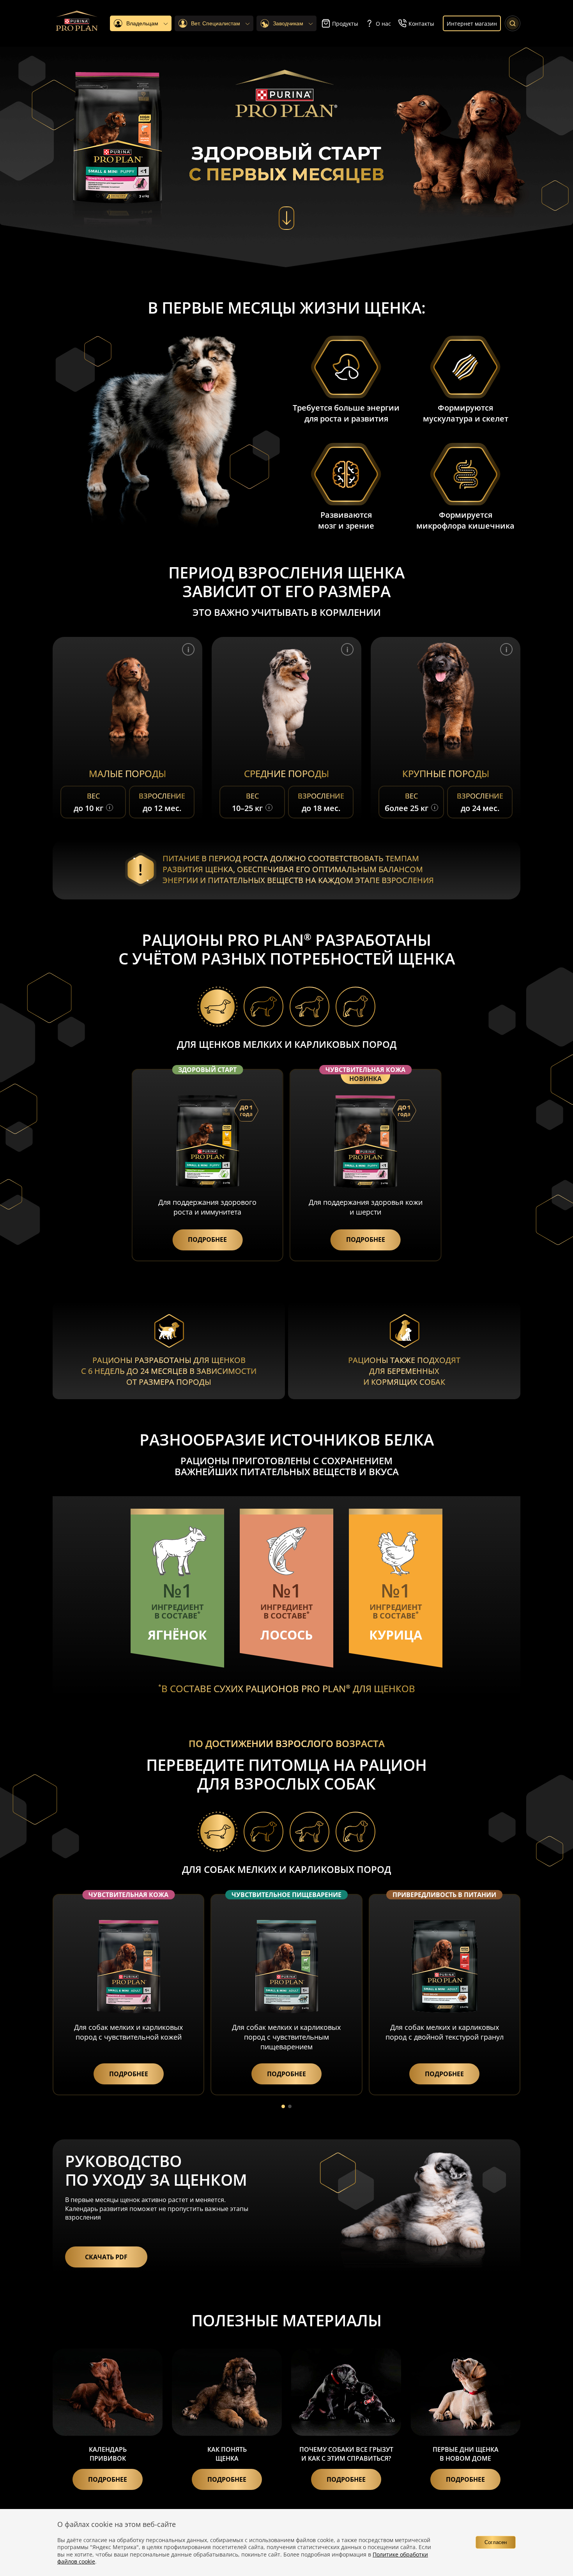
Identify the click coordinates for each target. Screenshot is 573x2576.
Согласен (496, 2542)
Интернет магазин (472, 24)
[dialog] (286, 2542)
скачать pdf (106, 2257)
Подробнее (108, 2479)
